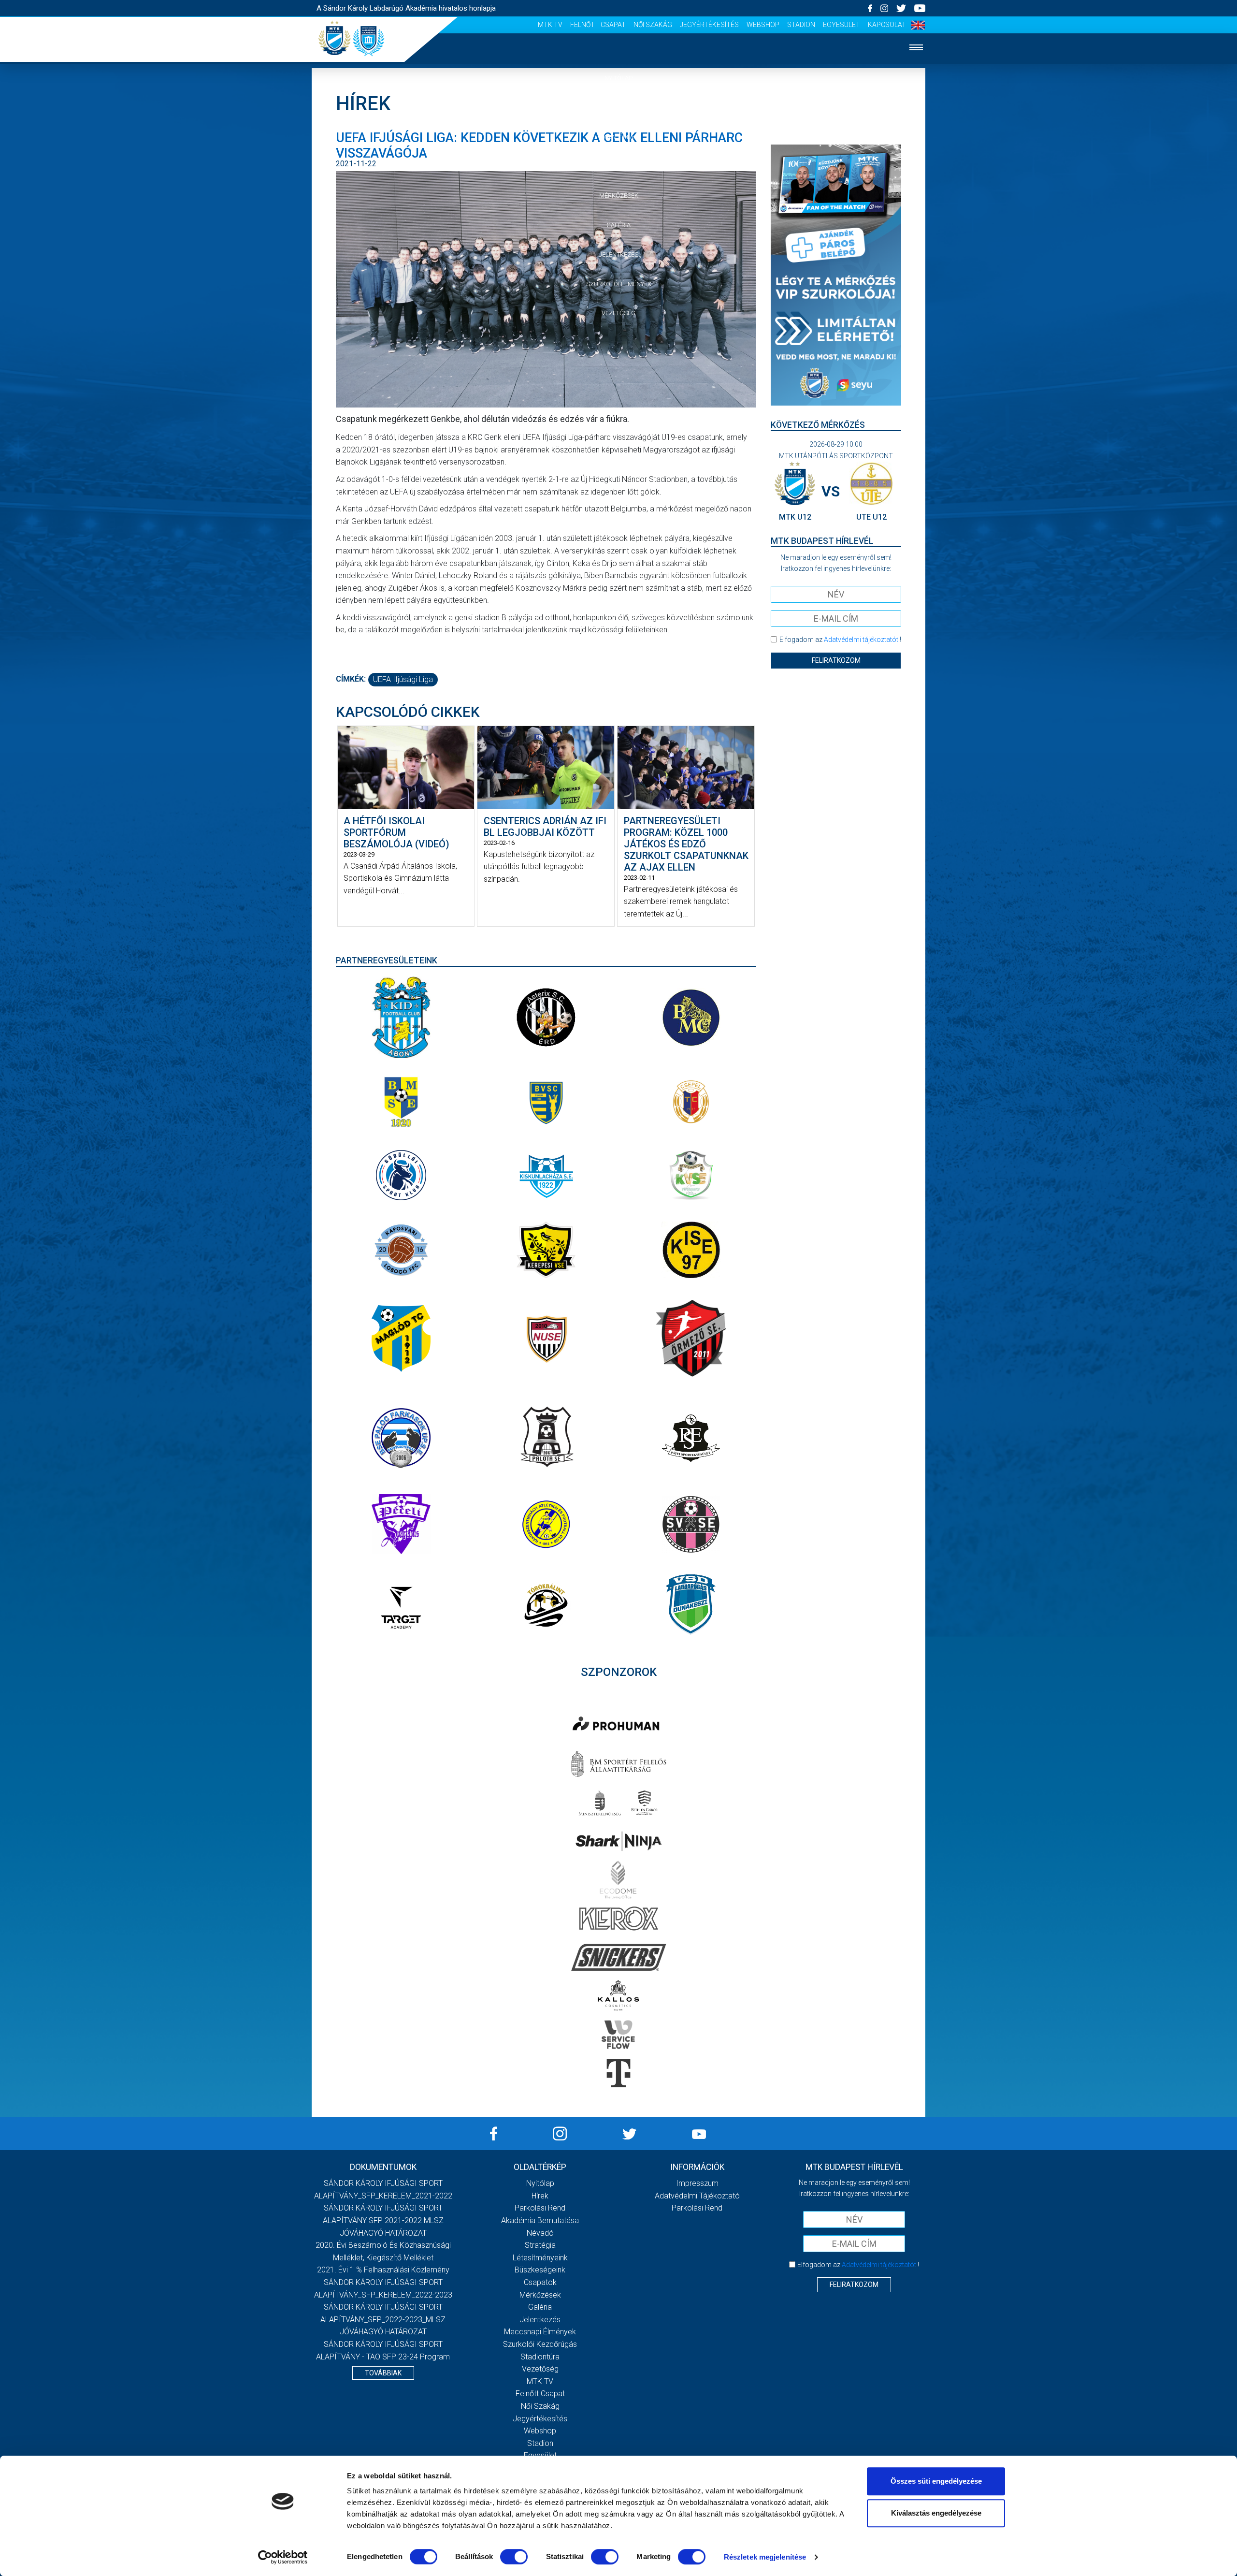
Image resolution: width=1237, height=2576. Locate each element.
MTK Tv (550, 25)
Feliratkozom (836, 660)
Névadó (540, 2233)
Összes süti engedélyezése (936, 2481)
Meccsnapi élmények (540, 2332)
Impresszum (697, 2183)
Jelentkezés (618, 255)
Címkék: (351, 679)
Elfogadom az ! (840, 640)
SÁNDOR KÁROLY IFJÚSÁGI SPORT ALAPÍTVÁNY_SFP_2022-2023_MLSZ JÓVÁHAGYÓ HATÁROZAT (383, 2319)
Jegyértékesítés (709, 25)
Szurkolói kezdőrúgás (540, 2344)
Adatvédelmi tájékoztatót (861, 640)
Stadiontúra (540, 2357)
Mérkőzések (619, 196)
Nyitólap (618, 78)
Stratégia (540, 2245)
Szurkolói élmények (619, 284)
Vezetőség (618, 313)
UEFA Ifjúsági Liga (403, 679)
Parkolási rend (540, 2208)
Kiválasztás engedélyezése (936, 2513)
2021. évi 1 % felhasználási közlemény (383, 2270)
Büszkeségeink (540, 2270)
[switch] (514, 2557)
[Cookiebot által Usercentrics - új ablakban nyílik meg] (283, 2557)
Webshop (763, 25)
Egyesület (841, 25)
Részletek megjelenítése (765, 2557)
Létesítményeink (540, 2258)
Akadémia (618, 137)
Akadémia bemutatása (540, 2220)
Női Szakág (653, 25)
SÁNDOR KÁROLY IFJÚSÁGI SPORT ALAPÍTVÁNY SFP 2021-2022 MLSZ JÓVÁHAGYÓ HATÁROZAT (383, 2220)
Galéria (618, 225)
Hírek (619, 108)
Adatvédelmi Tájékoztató (697, 2196)
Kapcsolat (887, 25)
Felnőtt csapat (598, 25)
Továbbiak (383, 2373)
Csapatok (619, 166)
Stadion (801, 25)
